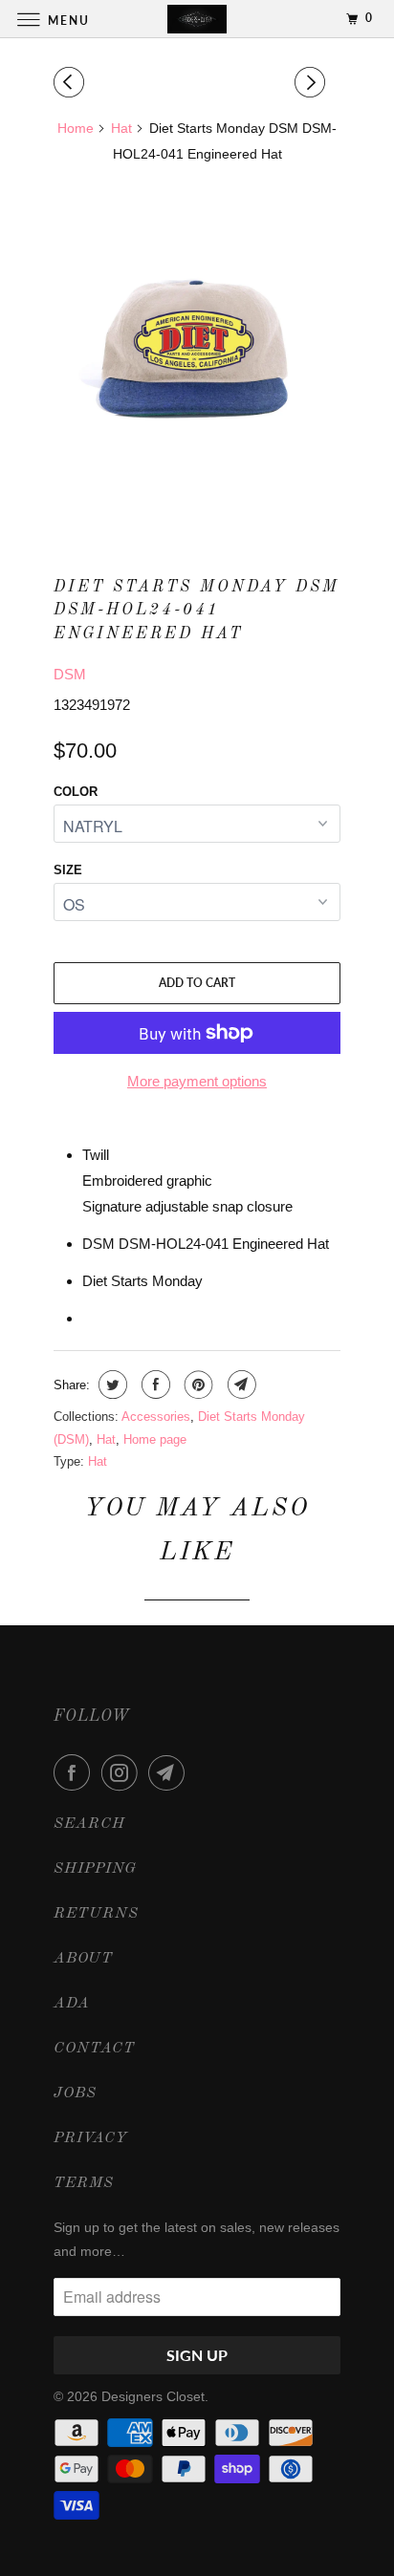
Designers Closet (153, 2396)
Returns (96, 1914)
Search (89, 1824)
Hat (106, 1439)
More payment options (197, 1081)
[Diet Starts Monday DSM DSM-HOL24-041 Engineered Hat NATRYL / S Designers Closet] (197, 351)
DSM (70, 674)
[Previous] (72, 83)
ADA (72, 2004)
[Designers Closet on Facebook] (76, 1772)
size (68, 870)
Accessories (156, 1417)
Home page (155, 1439)
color (76, 792)
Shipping (95, 1869)
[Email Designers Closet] (170, 1772)
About (83, 1959)
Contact (94, 2049)
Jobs (75, 2093)
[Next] (313, 83)
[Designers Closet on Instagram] (123, 1772)
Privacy (91, 2138)
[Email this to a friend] (240, 1385)
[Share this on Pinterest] (197, 1385)
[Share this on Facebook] (153, 1385)
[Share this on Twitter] (110, 1385)
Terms (84, 2183)
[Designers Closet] (197, 19)
